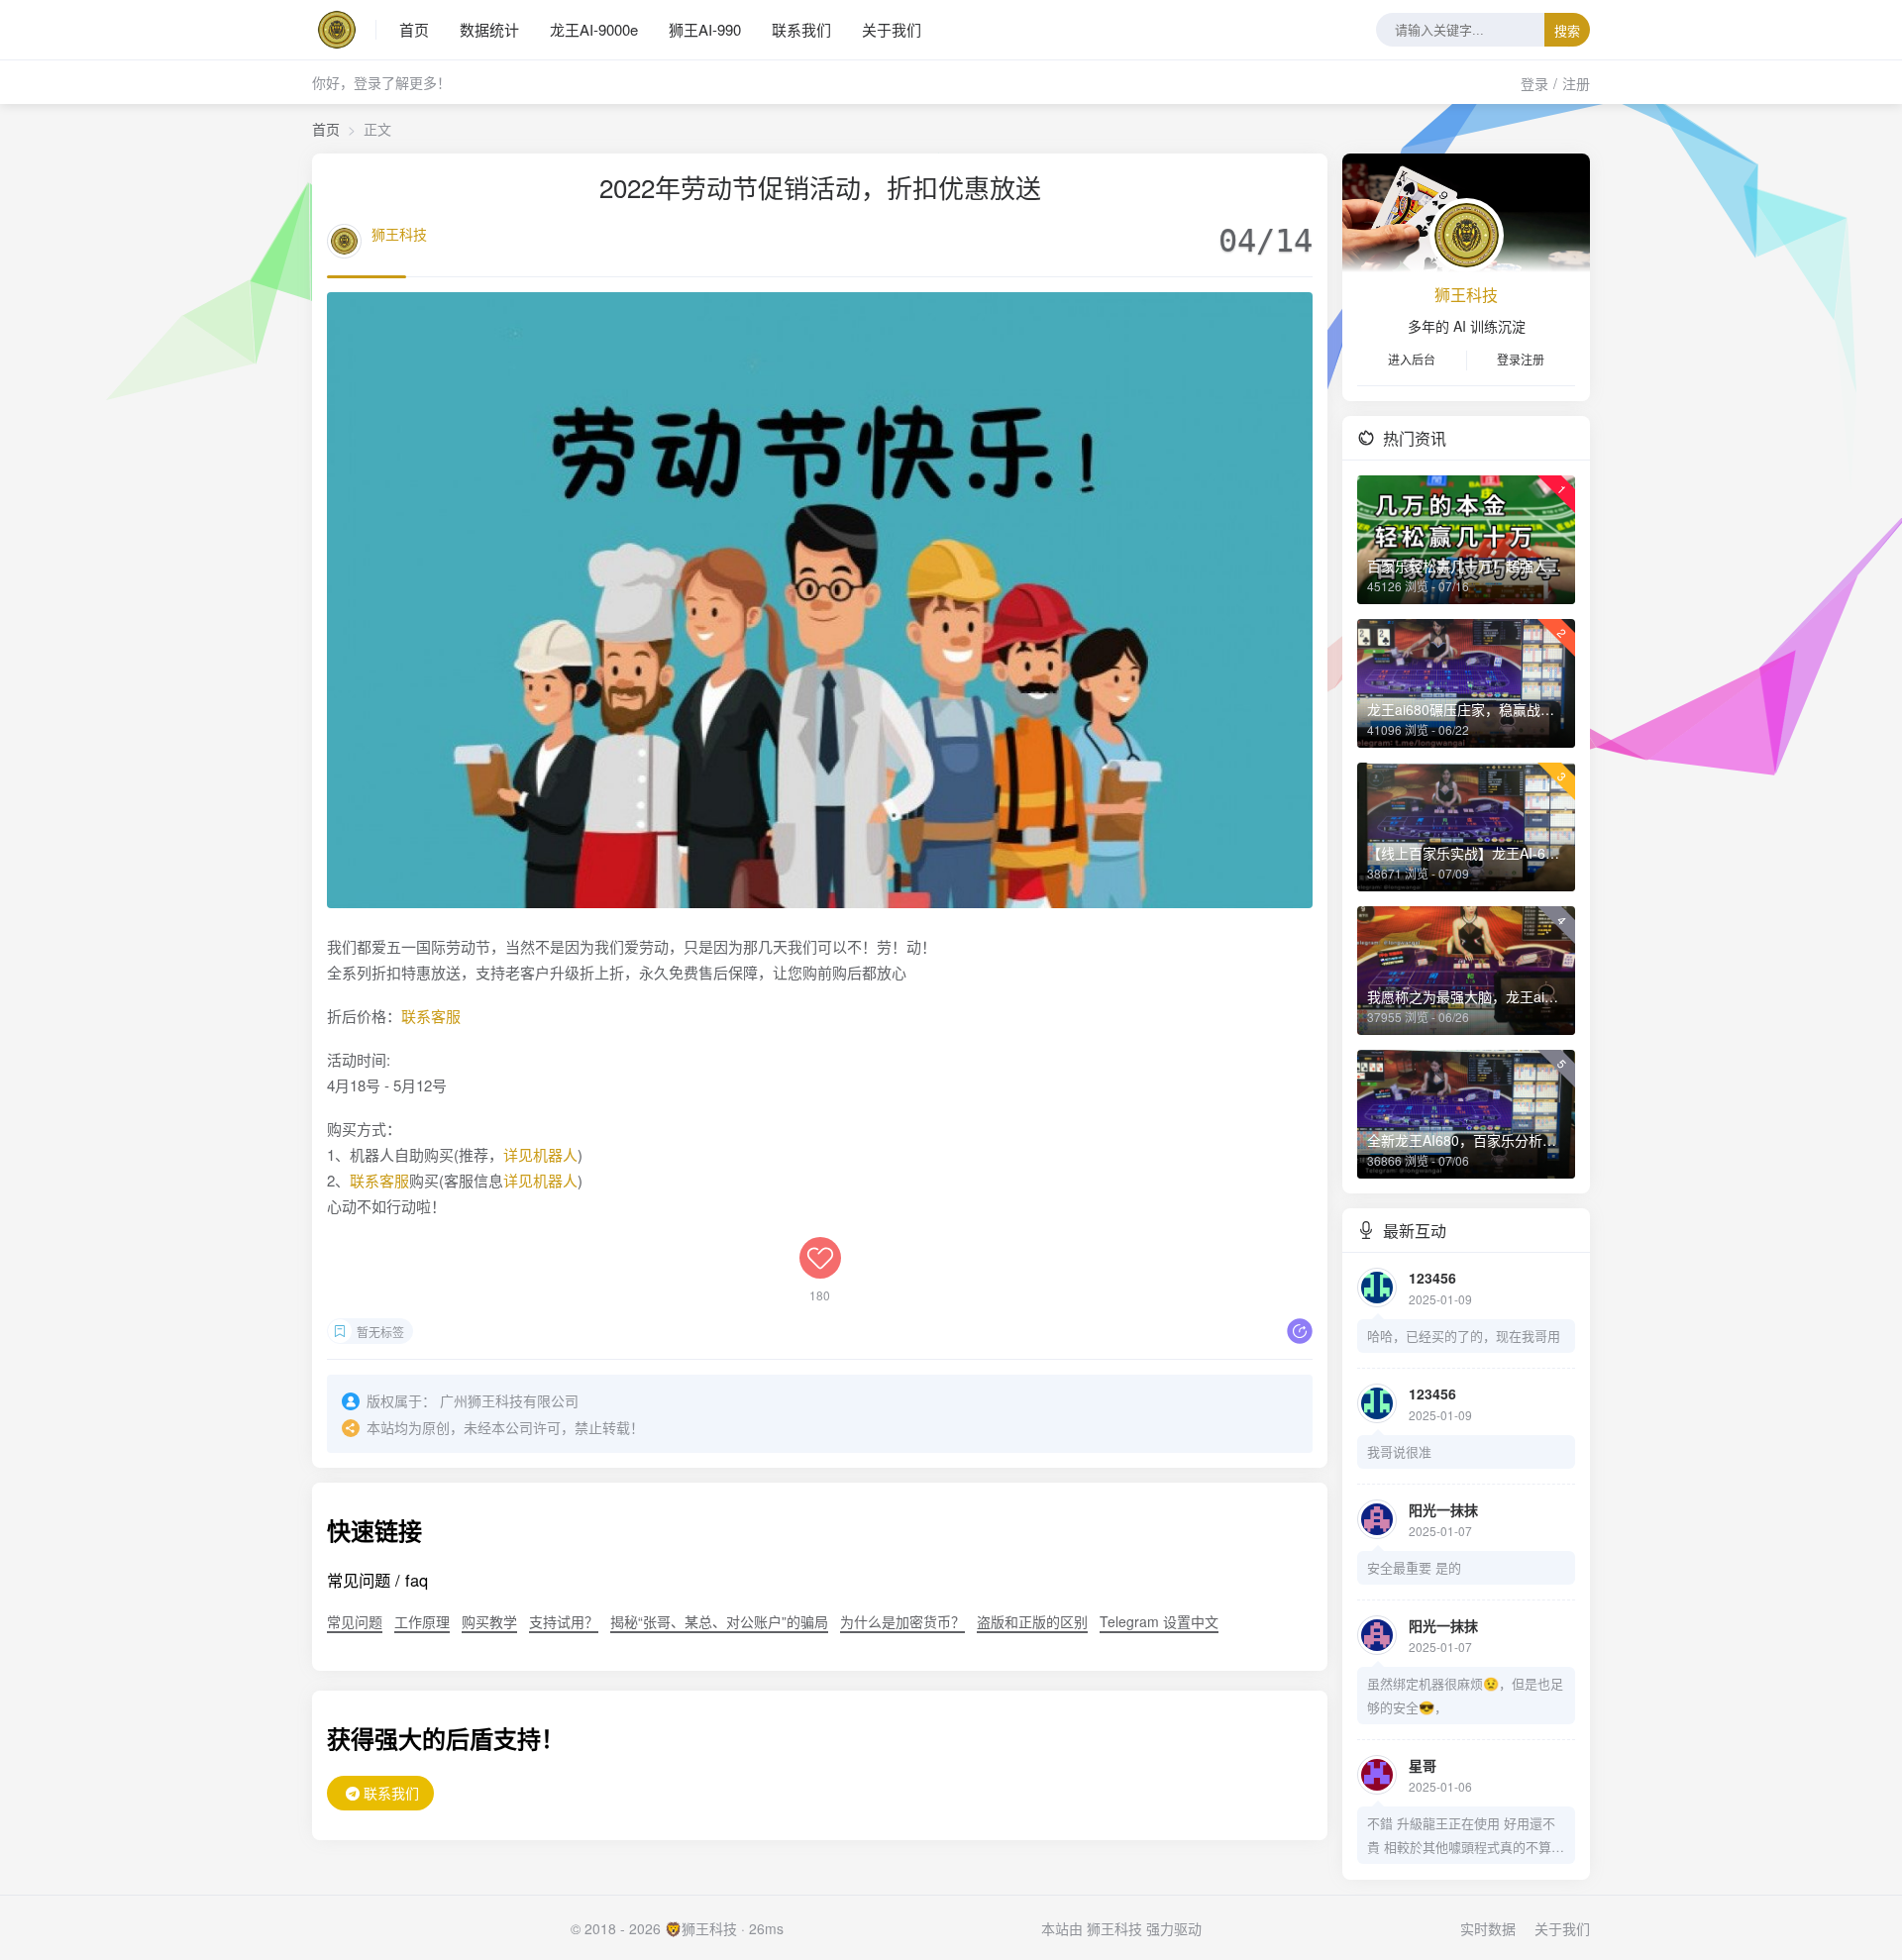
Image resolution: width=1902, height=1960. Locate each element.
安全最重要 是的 (1414, 1567)
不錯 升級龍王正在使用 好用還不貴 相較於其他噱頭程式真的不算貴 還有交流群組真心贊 (1466, 1836)
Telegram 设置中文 (1159, 1621)
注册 (1576, 83)
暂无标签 (380, 1332)
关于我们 (892, 29)
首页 (414, 29)
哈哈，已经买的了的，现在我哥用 (1464, 1336)
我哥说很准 (1399, 1451)
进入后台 (1412, 359)
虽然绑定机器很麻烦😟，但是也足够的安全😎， (1465, 1695)
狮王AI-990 (705, 29)
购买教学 (489, 1621)
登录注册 (1521, 359)
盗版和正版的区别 (1032, 1621)
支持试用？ (564, 1621)
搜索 (1567, 31)
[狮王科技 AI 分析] (344, 30)
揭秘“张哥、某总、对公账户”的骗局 (719, 1621)
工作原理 (422, 1621)
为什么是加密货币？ (902, 1621)
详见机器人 (540, 1154)
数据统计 (489, 29)
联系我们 (801, 29)
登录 (1534, 83)
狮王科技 (399, 234)
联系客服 (431, 1016)
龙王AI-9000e (594, 29)
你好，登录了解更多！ (381, 82)
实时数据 (1488, 1928)
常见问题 (355, 1621)
